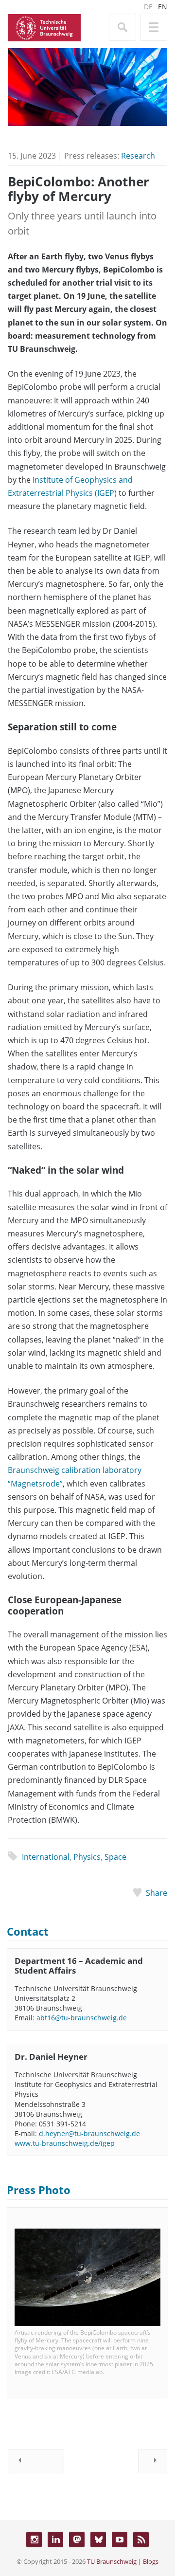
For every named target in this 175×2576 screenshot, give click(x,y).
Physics (87, 1857)
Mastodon (77, 2540)
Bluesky (98, 2540)
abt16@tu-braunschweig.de (82, 2018)
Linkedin (55, 2540)
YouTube (120, 2540)
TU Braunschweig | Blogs (123, 2561)
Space (115, 1857)
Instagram (34, 2540)
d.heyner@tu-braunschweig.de (89, 2133)
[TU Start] (44, 27)
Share (157, 1893)
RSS (141, 2540)
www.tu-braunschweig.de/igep (65, 2143)
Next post (153, 2461)
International (46, 1857)
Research (138, 156)
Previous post (36, 2461)
